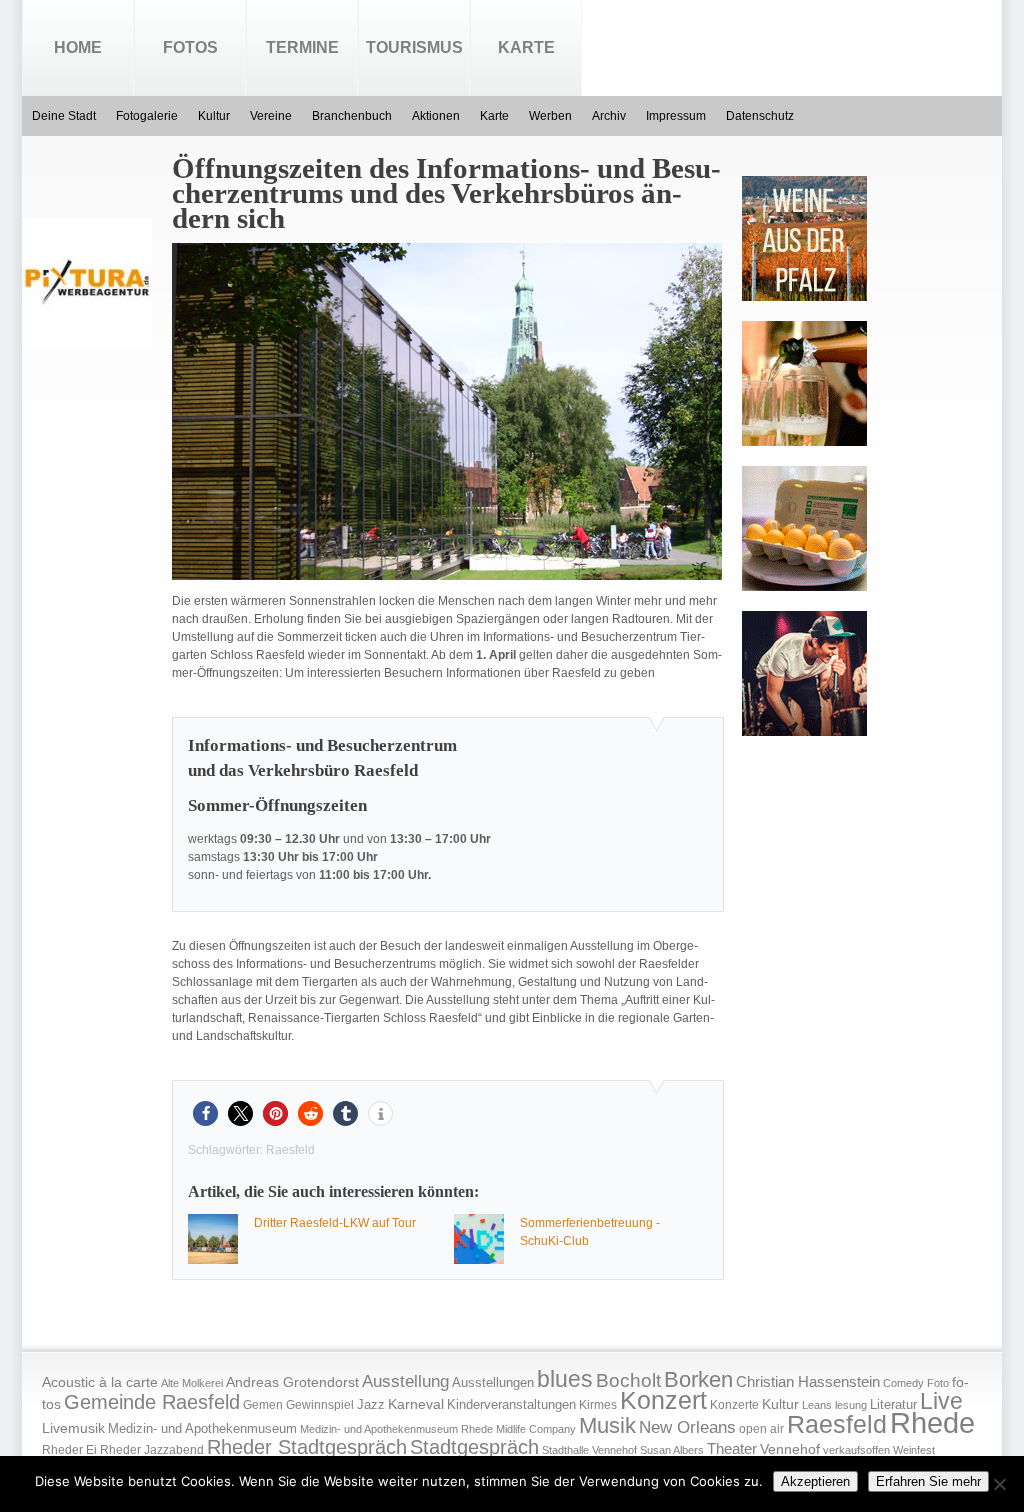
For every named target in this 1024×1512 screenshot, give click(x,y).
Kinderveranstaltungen (511, 1404)
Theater (732, 1448)
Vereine (271, 116)
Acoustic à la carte (100, 1382)
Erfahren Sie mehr (928, 1481)
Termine (302, 47)
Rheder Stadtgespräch (307, 1447)
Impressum (676, 116)
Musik (607, 1425)
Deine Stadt (64, 116)
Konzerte (734, 1405)
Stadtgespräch (474, 1447)
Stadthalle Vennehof (589, 1450)
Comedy (903, 1383)
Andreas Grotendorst (292, 1382)
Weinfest (914, 1450)
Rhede (932, 1422)
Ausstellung (405, 1381)
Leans (817, 1405)
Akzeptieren (815, 1481)
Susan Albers (672, 1450)
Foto (938, 1383)
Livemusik (73, 1428)
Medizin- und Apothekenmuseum (202, 1428)
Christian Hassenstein (808, 1382)
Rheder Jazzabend (152, 1450)
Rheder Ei (69, 1450)
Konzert (663, 1400)
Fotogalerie (147, 116)
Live (941, 1401)
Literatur (893, 1405)
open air (761, 1429)
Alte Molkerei (192, 1383)
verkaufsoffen (856, 1450)
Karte (526, 47)
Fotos (190, 47)
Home (78, 47)
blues (565, 1379)
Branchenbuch (352, 116)
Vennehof (790, 1449)
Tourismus (414, 47)
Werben (550, 116)
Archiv (609, 116)
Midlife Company (536, 1429)
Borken (698, 1379)
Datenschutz (760, 116)
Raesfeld (290, 1150)
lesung (851, 1405)
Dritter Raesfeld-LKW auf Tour (335, 1223)
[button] (205, 1113)
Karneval (416, 1404)
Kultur (214, 116)
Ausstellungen (493, 1383)
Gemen (263, 1405)
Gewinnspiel (320, 1405)
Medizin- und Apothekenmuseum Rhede (396, 1429)
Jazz (371, 1404)
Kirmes (598, 1405)
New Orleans (687, 1427)
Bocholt (628, 1380)
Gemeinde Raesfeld (152, 1402)
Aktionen (436, 116)
